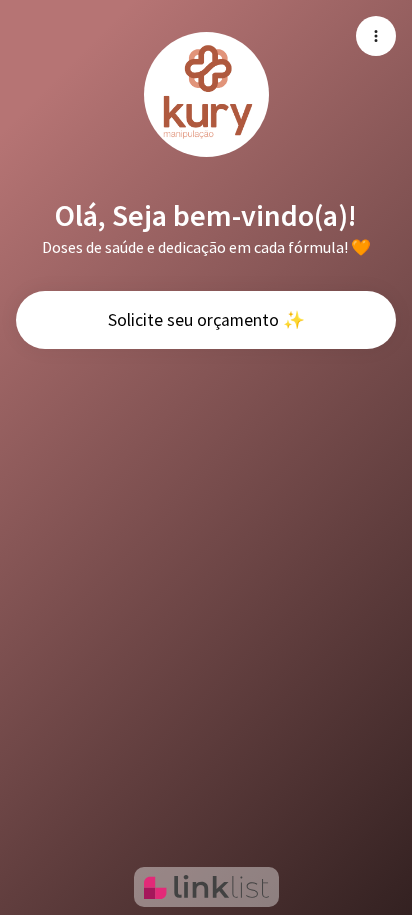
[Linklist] (206, 887)
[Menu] (376, 36)
